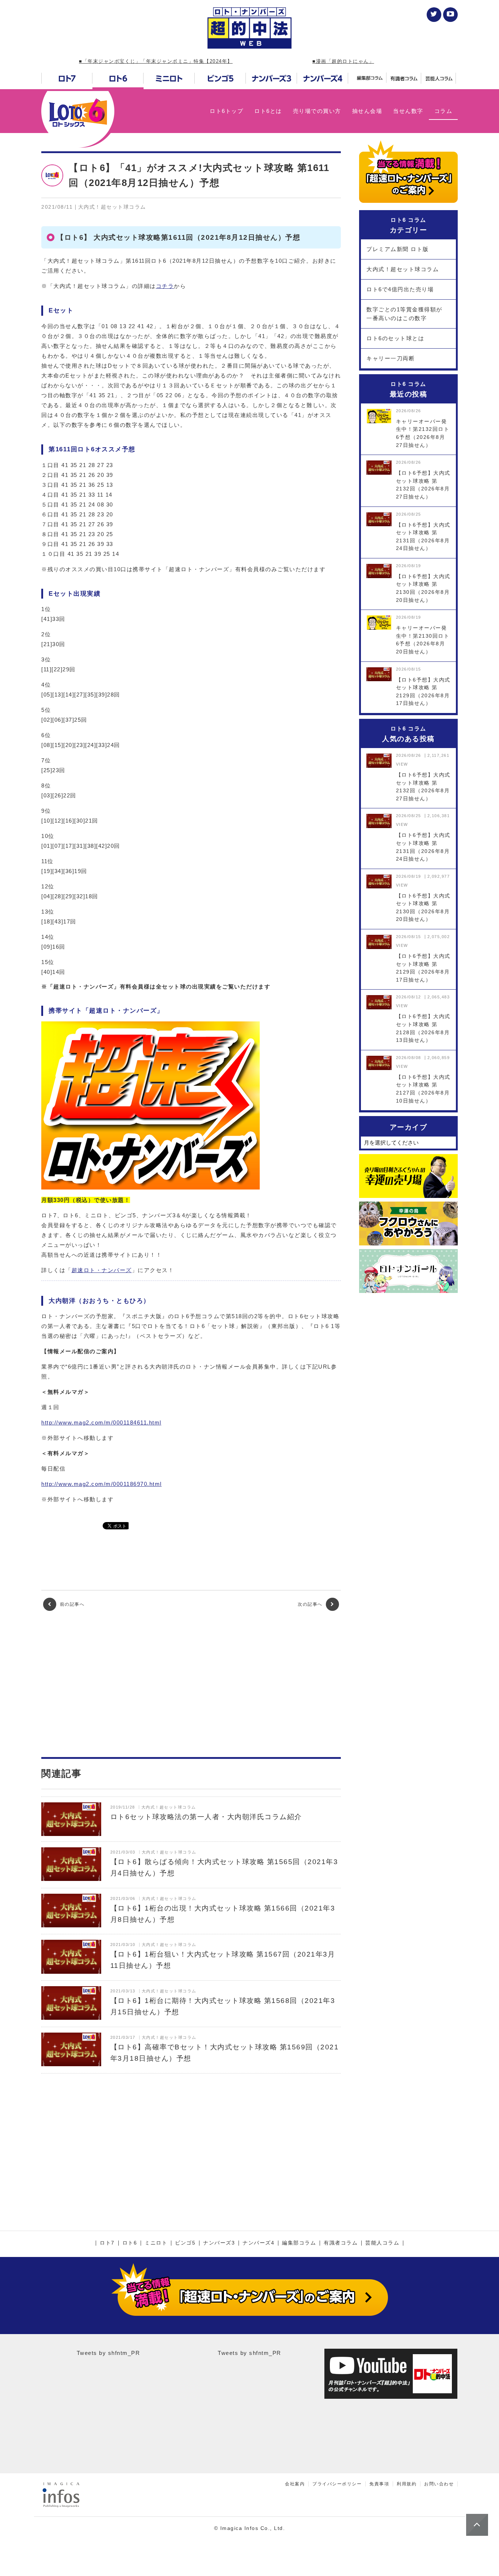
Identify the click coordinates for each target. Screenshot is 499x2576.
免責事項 (379, 2484)
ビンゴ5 (185, 2243)
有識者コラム (341, 2243)
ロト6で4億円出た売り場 (400, 289)
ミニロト (156, 2243)
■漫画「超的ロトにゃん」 (343, 61)
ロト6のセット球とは (395, 338)
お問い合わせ (439, 2484)
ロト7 (107, 2243)
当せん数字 (408, 111)
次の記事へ (311, 1604)
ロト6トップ (226, 111)
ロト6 (130, 2243)
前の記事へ (71, 1604)
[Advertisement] (191, 1684)
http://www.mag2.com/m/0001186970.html (102, 1484)
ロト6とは (268, 111)
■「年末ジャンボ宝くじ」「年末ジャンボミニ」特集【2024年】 (156, 61)
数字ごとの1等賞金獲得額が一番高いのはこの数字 (404, 314)
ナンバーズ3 (219, 2243)
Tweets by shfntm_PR (108, 2353)
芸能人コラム (382, 2243)
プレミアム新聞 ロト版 (398, 249)
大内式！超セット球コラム (403, 269)
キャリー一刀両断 (391, 358)
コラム (443, 111)
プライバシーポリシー (337, 2484)
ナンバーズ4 (258, 2243)
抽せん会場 (367, 111)
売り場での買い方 (317, 111)
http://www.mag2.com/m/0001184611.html (101, 1422)
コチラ (165, 286)
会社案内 (295, 2484)
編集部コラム (299, 2243)
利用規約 (407, 2484)
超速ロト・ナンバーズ (102, 1270)
